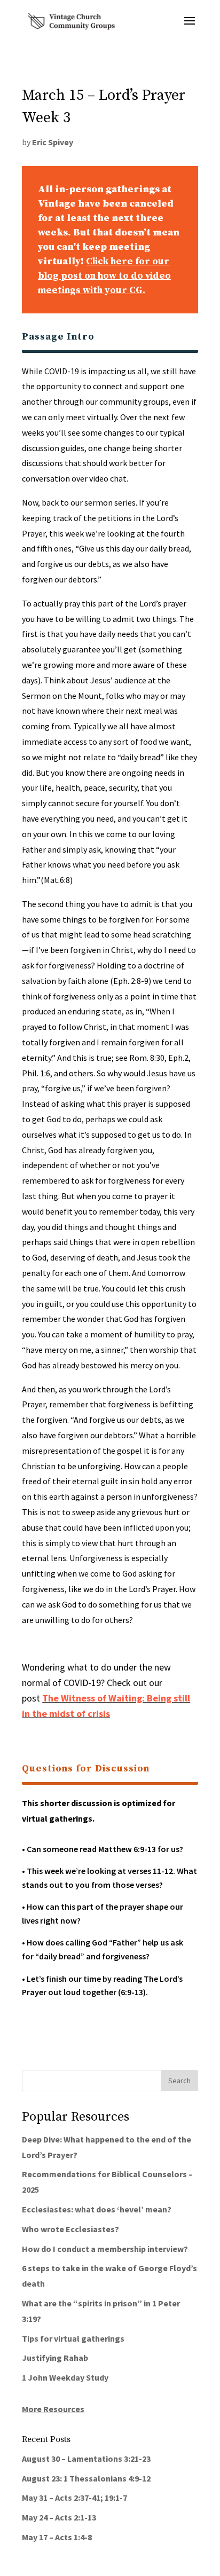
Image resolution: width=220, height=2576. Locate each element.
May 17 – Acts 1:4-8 (57, 2537)
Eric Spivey (53, 142)
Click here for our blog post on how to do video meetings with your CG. (104, 276)
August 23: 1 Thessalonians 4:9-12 (86, 2478)
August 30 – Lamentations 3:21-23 (86, 2459)
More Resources (53, 2409)
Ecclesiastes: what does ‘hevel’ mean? (97, 2209)
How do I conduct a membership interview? (105, 2249)
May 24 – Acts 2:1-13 (59, 2517)
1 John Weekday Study (65, 2377)
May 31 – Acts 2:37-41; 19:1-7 (74, 2498)
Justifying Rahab (55, 2358)
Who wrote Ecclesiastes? (70, 2229)
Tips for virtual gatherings (73, 2338)
